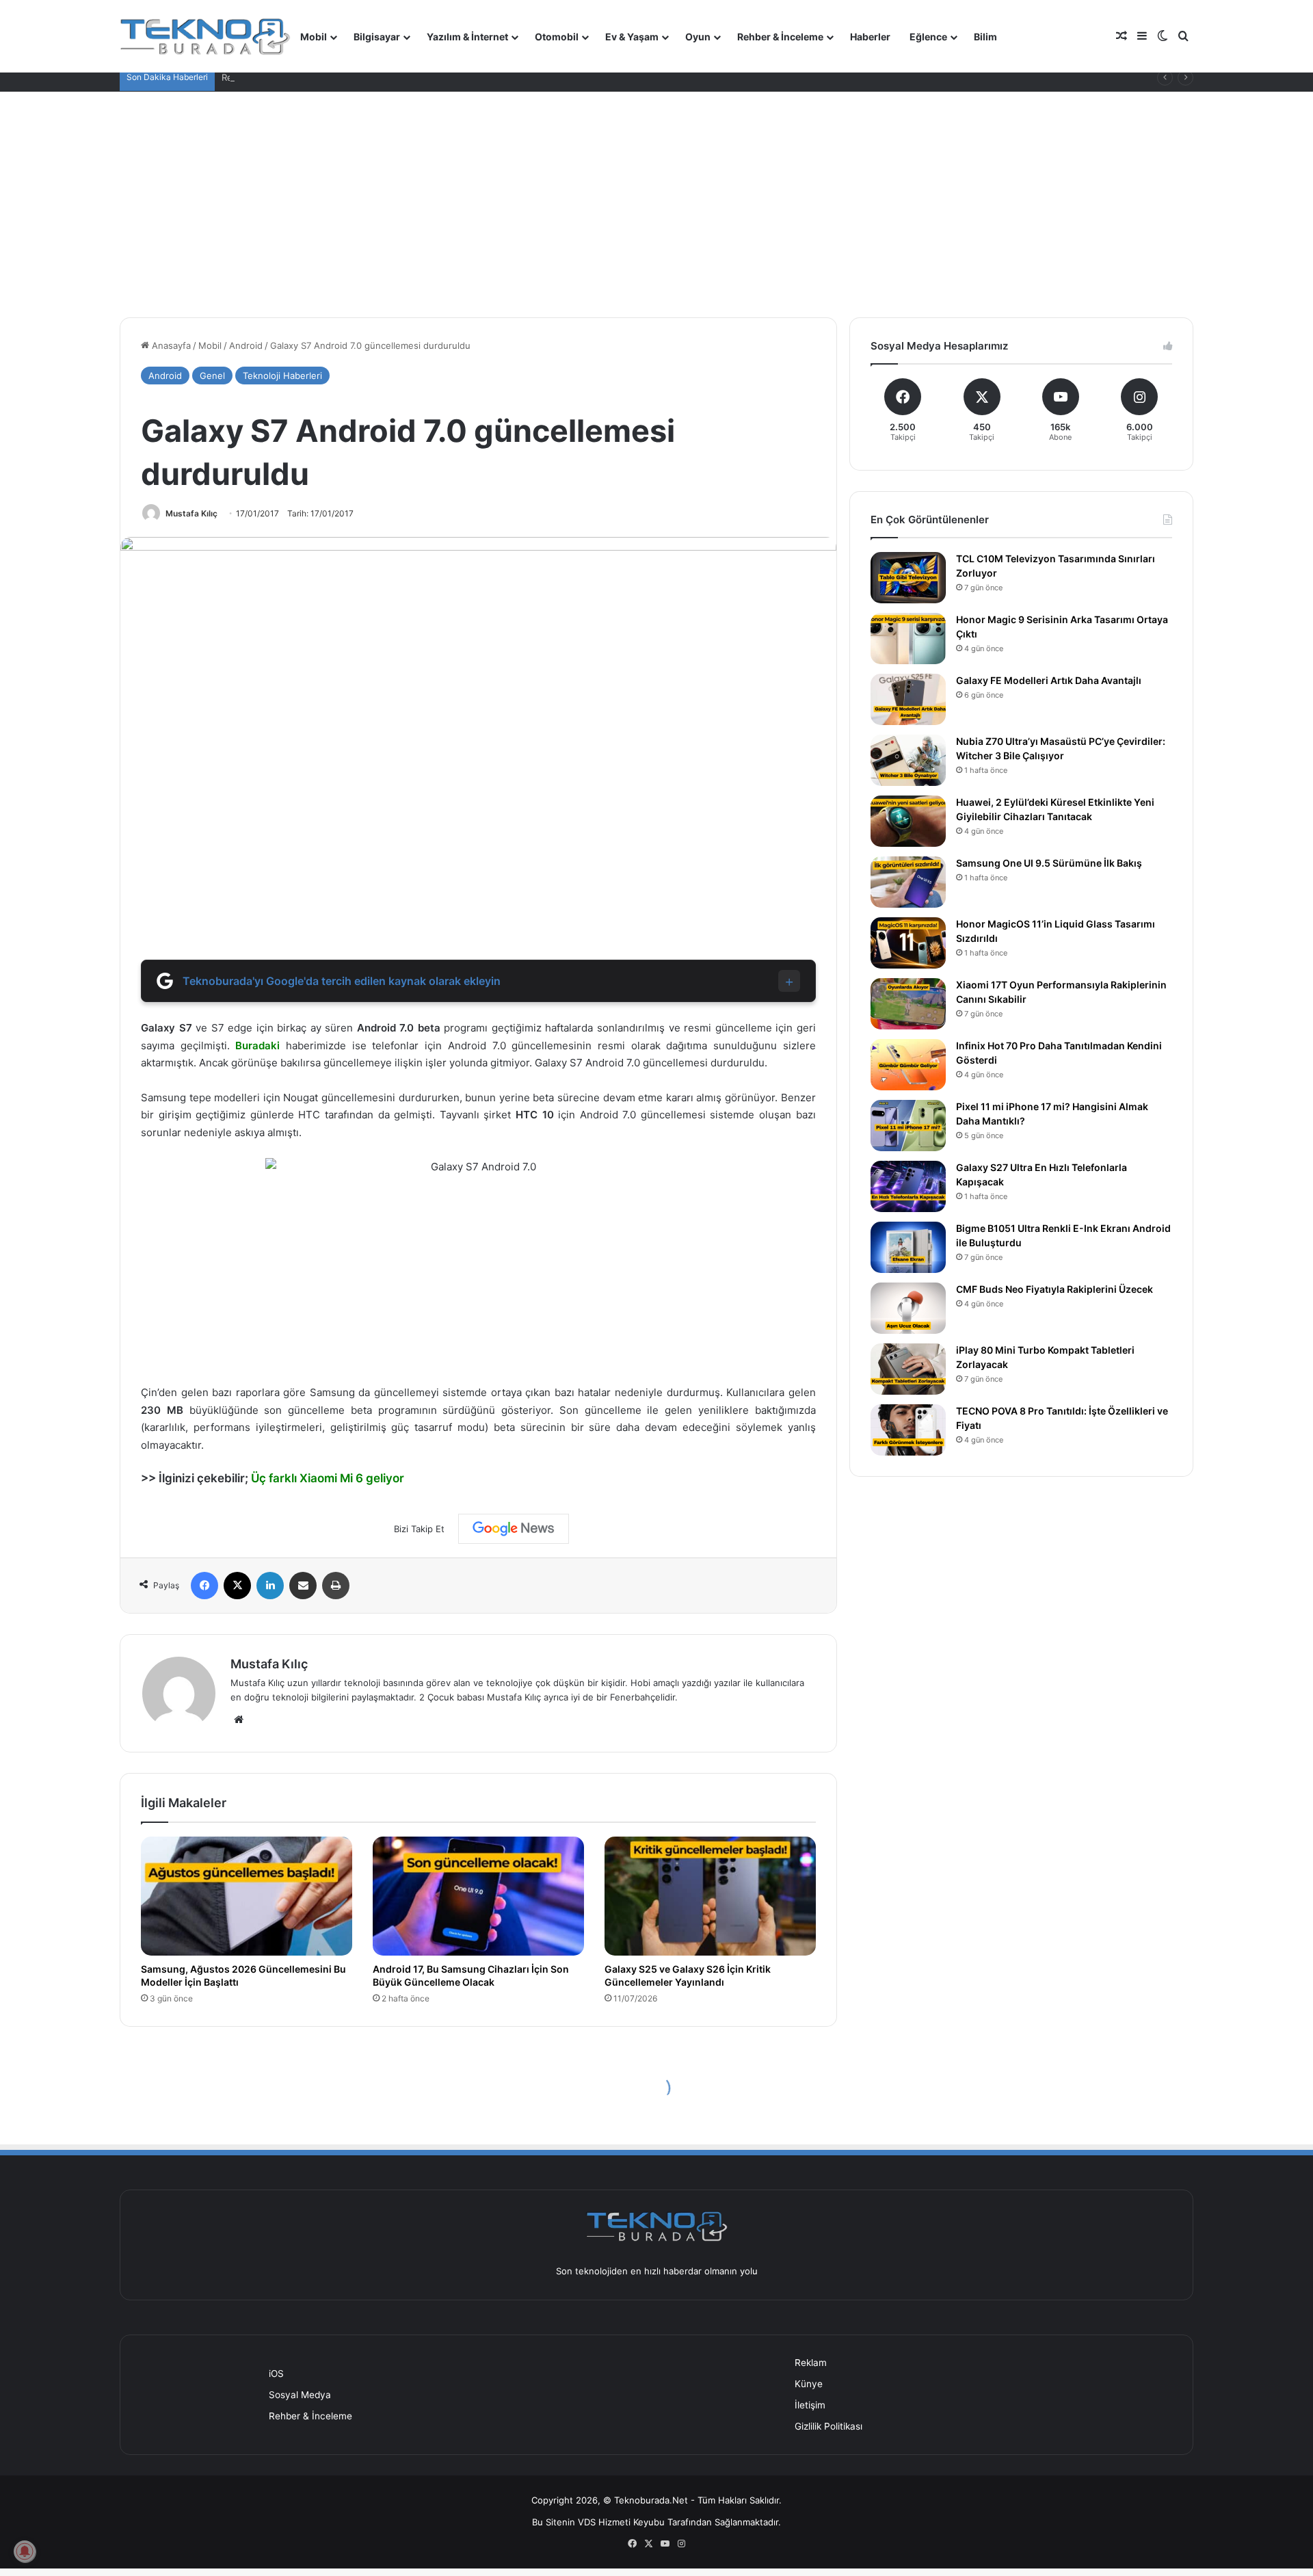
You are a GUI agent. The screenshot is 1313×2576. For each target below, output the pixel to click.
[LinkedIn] (270, 1586)
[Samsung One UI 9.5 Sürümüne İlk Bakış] (908, 882)
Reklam (811, 2363)
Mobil (314, 37)
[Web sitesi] (239, 1720)
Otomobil (557, 37)
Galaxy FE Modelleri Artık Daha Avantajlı (1049, 680)
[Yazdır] (336, 1586)
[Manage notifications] (25, 2551)
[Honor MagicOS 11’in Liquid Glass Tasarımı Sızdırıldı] (908, 943)
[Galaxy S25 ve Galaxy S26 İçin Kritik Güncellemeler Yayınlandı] (710, 1896)
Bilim (985, 37)
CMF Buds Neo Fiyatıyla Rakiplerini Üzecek (1055, 1289)
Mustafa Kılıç (191, 513)
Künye (809, 2384)
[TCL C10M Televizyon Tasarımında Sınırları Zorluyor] (908, 578)
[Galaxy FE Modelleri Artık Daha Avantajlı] (908, 699)
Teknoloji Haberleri (282, 376)
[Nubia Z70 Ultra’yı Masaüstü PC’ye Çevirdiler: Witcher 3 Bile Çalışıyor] (908, 760)
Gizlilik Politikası (828, 2426)
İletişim (810, 2405)
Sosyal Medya (300, 2395)
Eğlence (928, 37)
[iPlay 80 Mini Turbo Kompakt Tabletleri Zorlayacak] (908, 1369)
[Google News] (514, 1529)
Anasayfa (170, 345)
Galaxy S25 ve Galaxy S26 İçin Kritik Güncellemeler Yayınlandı (688, 1975)
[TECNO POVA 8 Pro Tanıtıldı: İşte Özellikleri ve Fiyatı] (908, 1430)
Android (246, 345)
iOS (276, 2374)
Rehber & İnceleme (780, 37)
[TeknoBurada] (205, 36)
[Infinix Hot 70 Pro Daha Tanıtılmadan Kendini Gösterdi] (908, 1065)
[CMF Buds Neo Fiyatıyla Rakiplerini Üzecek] (908, 1308)
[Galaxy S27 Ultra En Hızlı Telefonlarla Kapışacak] (908, 1186)
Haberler (870, 37)
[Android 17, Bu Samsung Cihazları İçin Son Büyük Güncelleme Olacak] (478, 1896)
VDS (587, 2522)
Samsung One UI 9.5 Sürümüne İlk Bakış (1049, 863)
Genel (212, 376)
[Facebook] (204, 1586)
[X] (237, 1586)
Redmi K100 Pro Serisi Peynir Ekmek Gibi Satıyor (323, 77)
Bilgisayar (377, 37)
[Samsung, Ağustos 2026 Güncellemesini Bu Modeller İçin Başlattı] (247, 1896)
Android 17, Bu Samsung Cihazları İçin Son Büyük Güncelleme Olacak (471, 1975)
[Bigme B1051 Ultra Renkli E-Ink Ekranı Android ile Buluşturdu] (908, 1247)
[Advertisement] (656, 194)
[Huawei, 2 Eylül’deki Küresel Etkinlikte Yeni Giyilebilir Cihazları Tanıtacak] (908, 821)
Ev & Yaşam (632, 37)
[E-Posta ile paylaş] (303, 1586)
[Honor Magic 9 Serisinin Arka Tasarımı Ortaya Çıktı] (908, 639)
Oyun (698, 37)
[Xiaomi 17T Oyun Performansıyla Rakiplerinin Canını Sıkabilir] (908, 1004)
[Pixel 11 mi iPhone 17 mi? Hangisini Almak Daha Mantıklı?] (908, 1126)
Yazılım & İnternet (467, 37)
